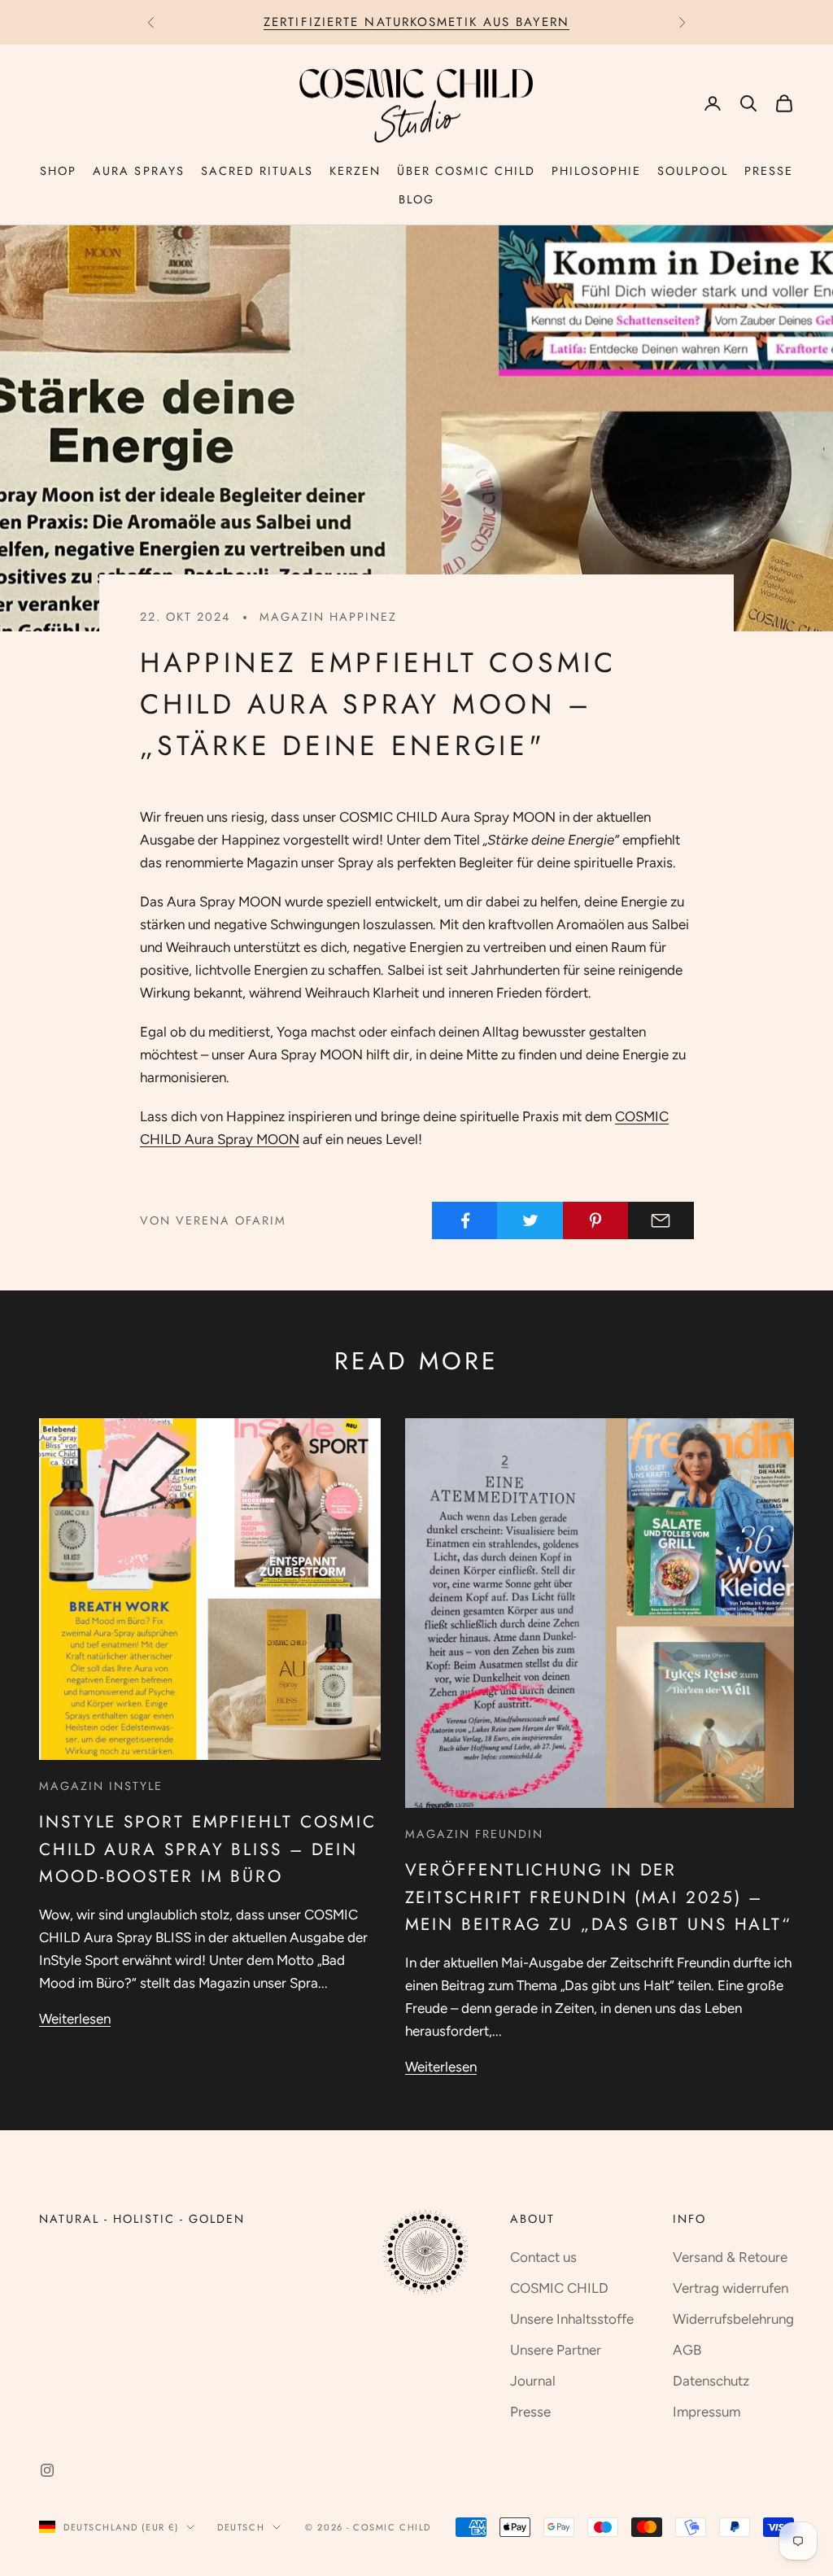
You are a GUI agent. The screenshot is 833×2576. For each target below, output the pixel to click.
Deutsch (241, 2527)
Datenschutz (711, 2381)
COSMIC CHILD (559, 2288)
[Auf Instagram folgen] (47, 2470)
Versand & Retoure (730, 2257)
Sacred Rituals (257, 171)
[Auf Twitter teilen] (530, 1220)
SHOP (58, 171)
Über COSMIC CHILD (466, 171)
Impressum (707, 2412)
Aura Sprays (138, 171)
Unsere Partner (556, 2350)
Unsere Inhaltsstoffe (572, 2319)
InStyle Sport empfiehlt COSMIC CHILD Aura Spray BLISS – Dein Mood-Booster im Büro (208, 1849)
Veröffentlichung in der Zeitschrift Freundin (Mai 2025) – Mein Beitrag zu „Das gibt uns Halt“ (599, 1897)
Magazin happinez (328, 617)
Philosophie (596, 171)
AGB (687, 2350)
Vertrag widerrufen (731, 2288)
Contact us (543, 2257)
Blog (416, 199)
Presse (769, 171)
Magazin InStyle (101, 1786)
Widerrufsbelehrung (733, 2319)
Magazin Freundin (474, 1834)
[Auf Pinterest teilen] (596, 1220)
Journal (533, 2381)
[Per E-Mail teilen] (661, 1220)
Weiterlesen (75, 2019)
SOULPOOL (692, 171)
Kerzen (355, 171)
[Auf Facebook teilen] (465, 1220)
